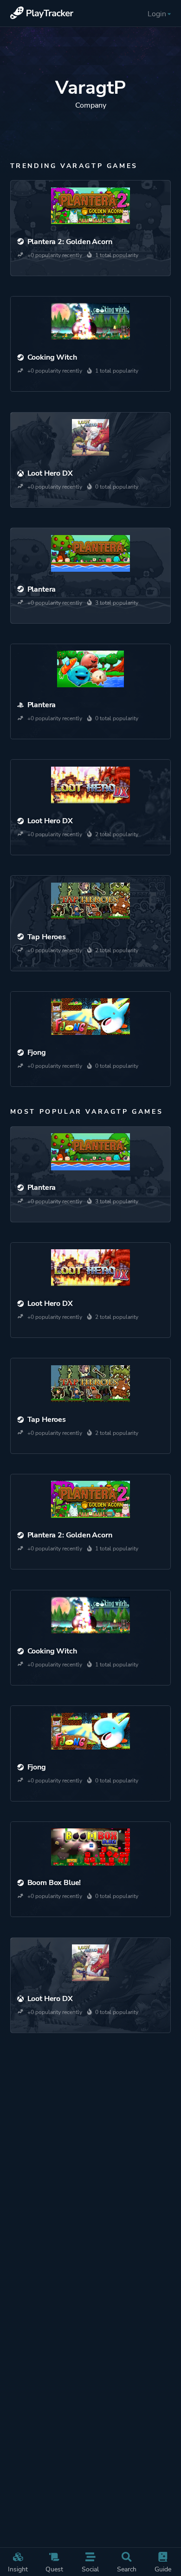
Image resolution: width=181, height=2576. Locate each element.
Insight (18, 2569)
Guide (163, 2569)
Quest (54, 2569)
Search (127, 2569)
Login (157, 14)
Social (90, 2569)
